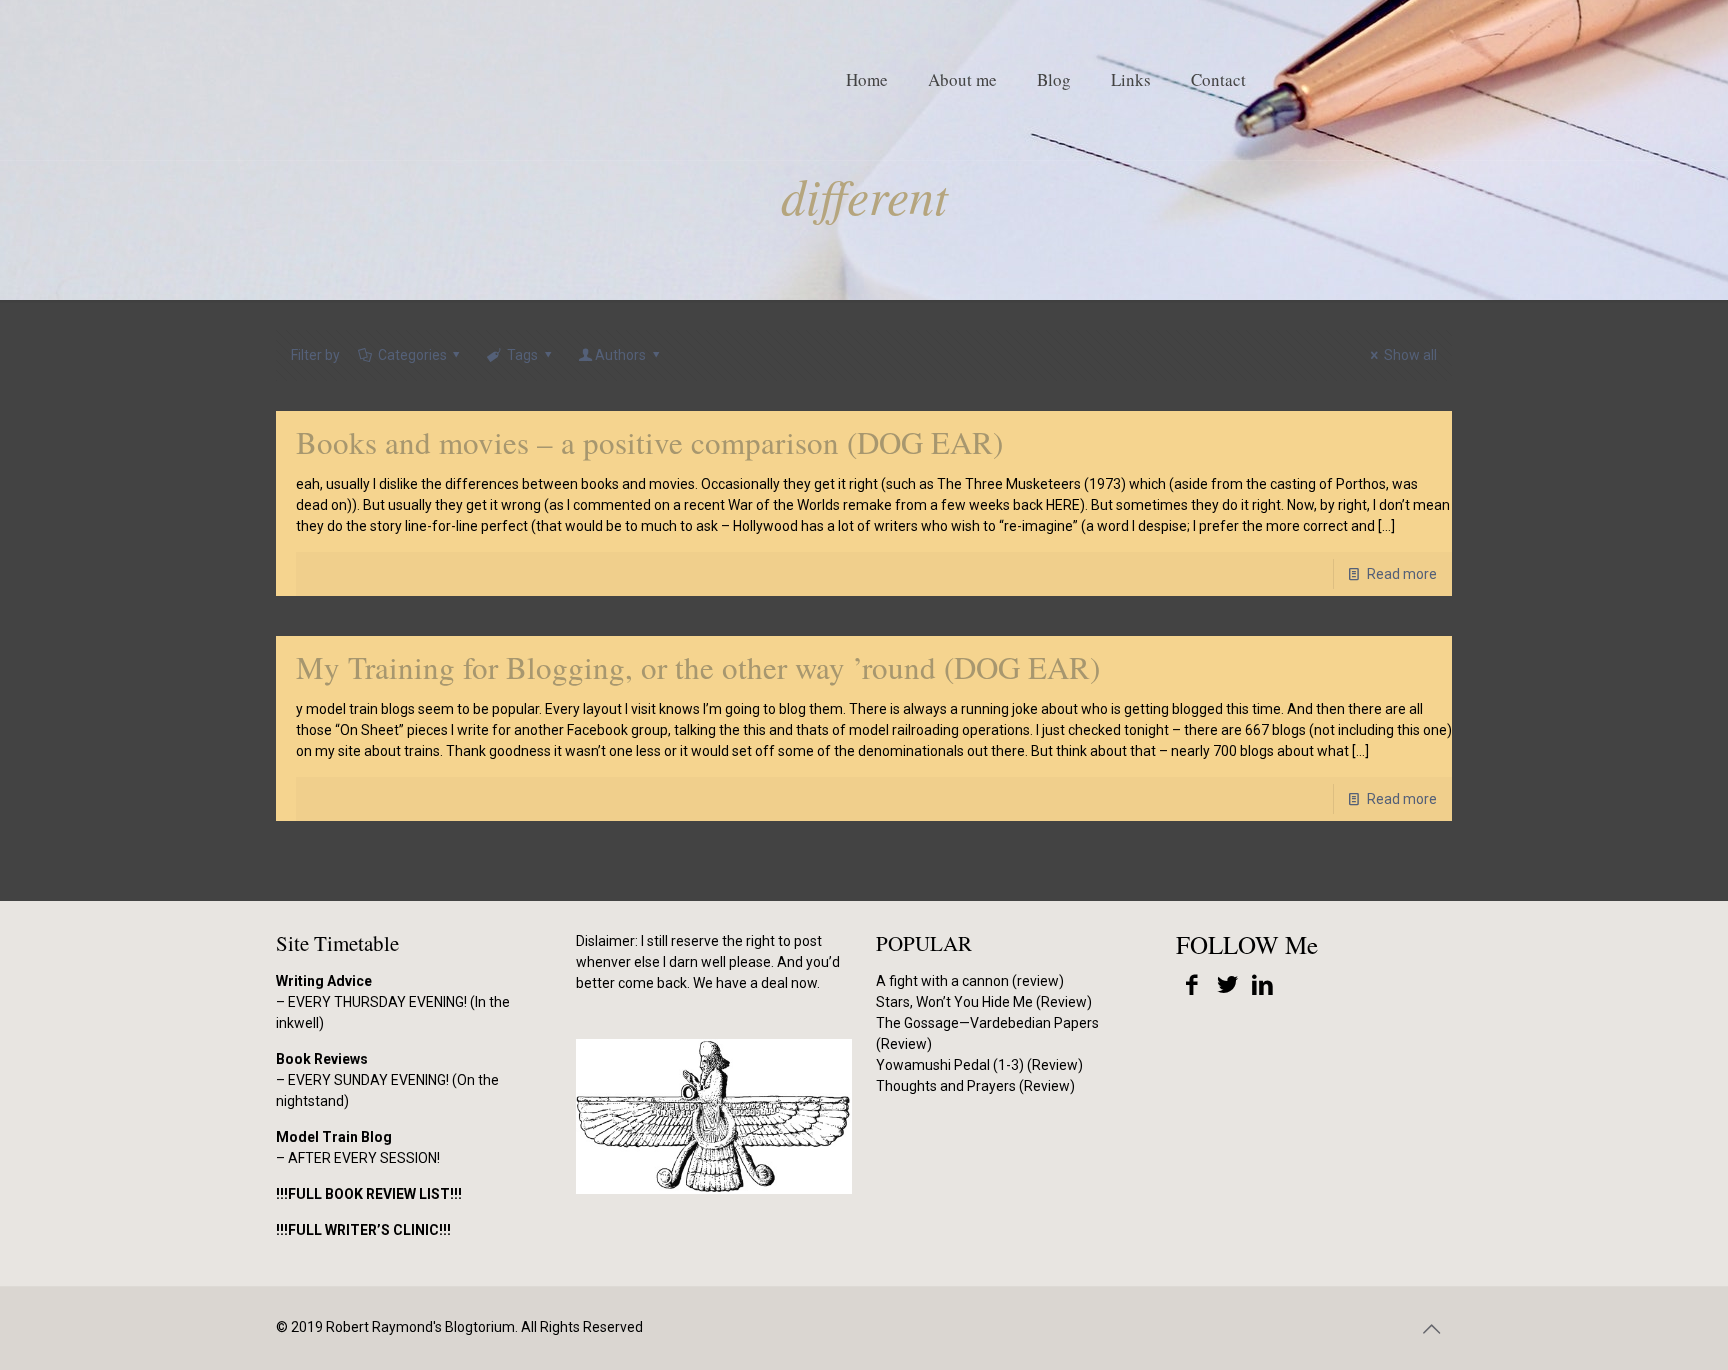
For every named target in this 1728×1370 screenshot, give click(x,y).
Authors (620, 355)
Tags (522, 355)
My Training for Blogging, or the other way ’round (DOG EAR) (698, 667)
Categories (412, 355)
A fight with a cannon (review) (970, 981)
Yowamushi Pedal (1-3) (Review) (979, 1065)
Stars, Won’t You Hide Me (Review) (984, 1002)
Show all (1410, 355)
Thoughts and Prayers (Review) (975, 1086)
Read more (1402, 574)
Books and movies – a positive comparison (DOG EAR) (649, 442)
